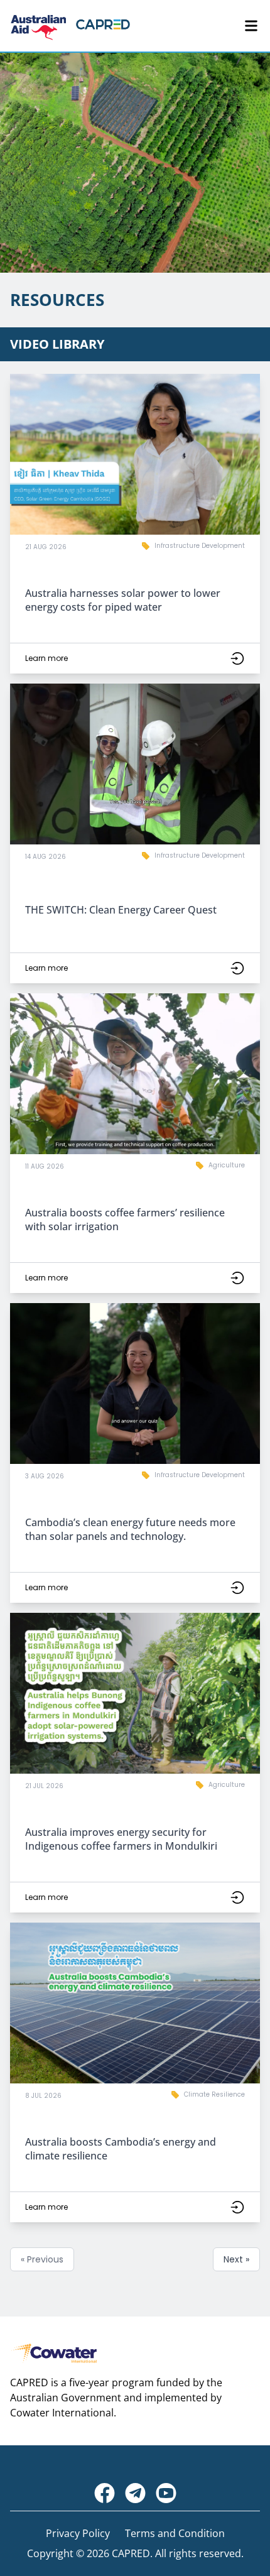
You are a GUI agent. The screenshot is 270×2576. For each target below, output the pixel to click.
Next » (236, 2259)
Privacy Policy (78, 2533)
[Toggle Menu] (251, 26)
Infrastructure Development (200, 546)
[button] (135, 524)
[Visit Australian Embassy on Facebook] (105, 2493)
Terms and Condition (175, 2533)
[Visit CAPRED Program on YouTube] (166, 2493)
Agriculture (227, 1165)
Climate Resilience (214, 2094)
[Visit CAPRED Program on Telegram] (135, 2493)
